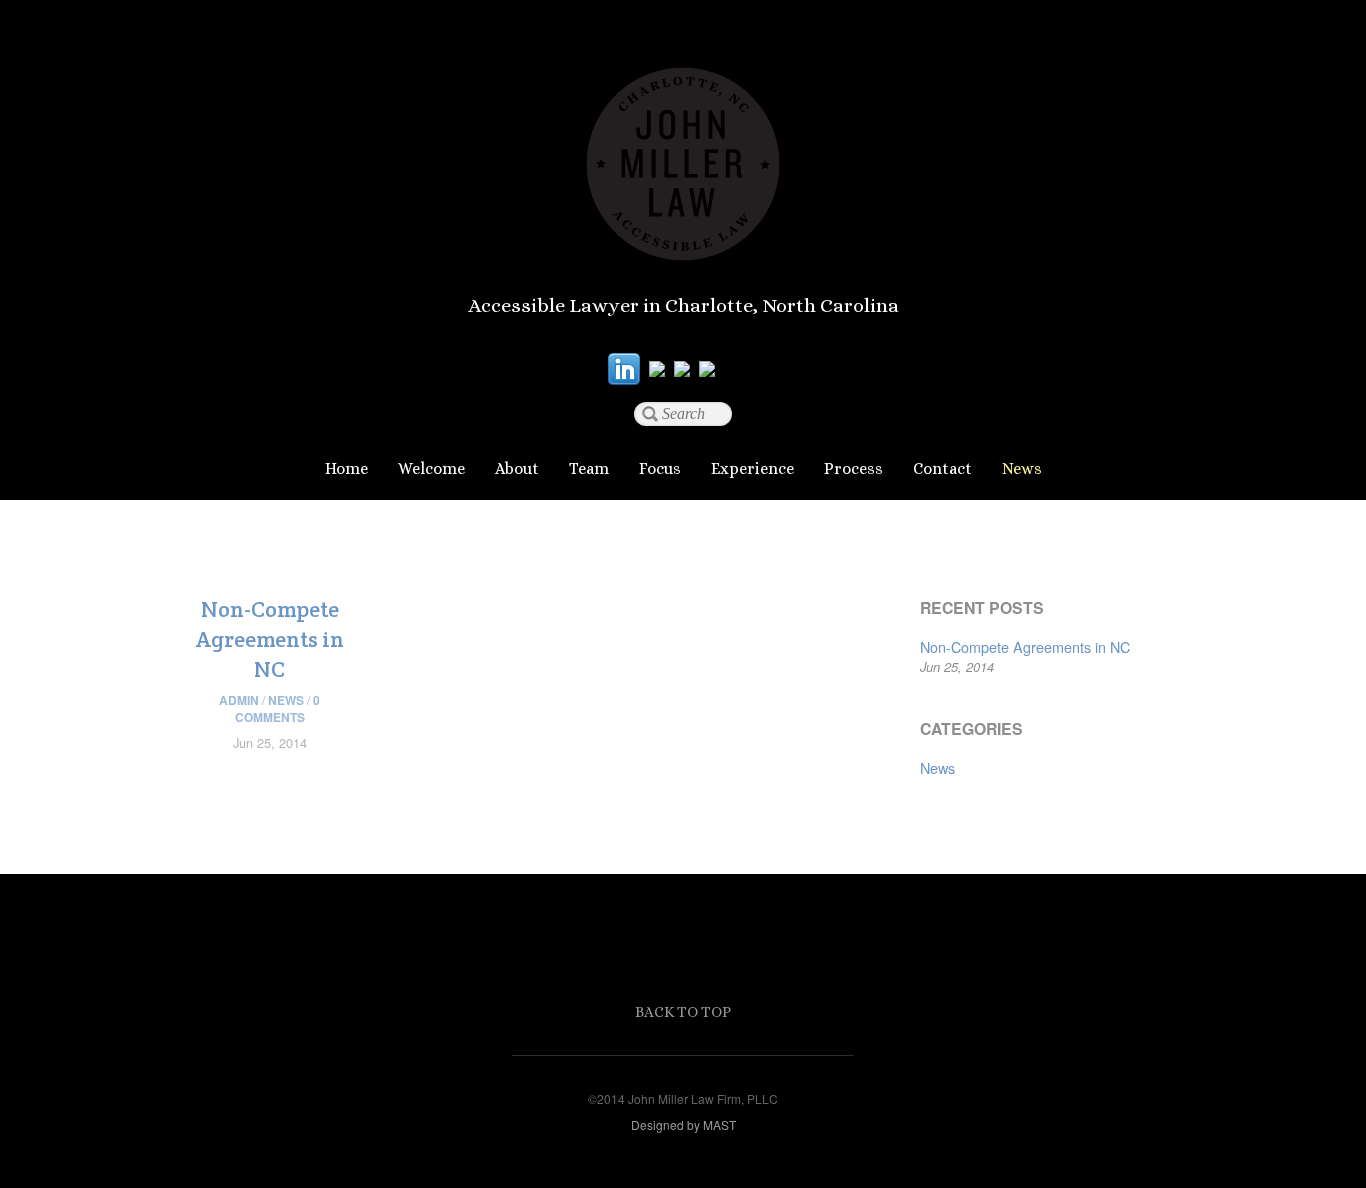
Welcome (431, 468)
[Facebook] (682, 367)
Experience (752, 468)
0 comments (278, 708)
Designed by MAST (683, 1124)
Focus (660, 468)
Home (346, 468)
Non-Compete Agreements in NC (270, 639)
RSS (741, 367)
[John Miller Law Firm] (683, 241)
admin (239, 700)
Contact (942, 468)
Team (589, 468)
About (517, 468)
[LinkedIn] (624, 367)
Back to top (683, 1011)
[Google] (707, 367)
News (1022, 468)
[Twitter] (657, 367)
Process (853, 468)
